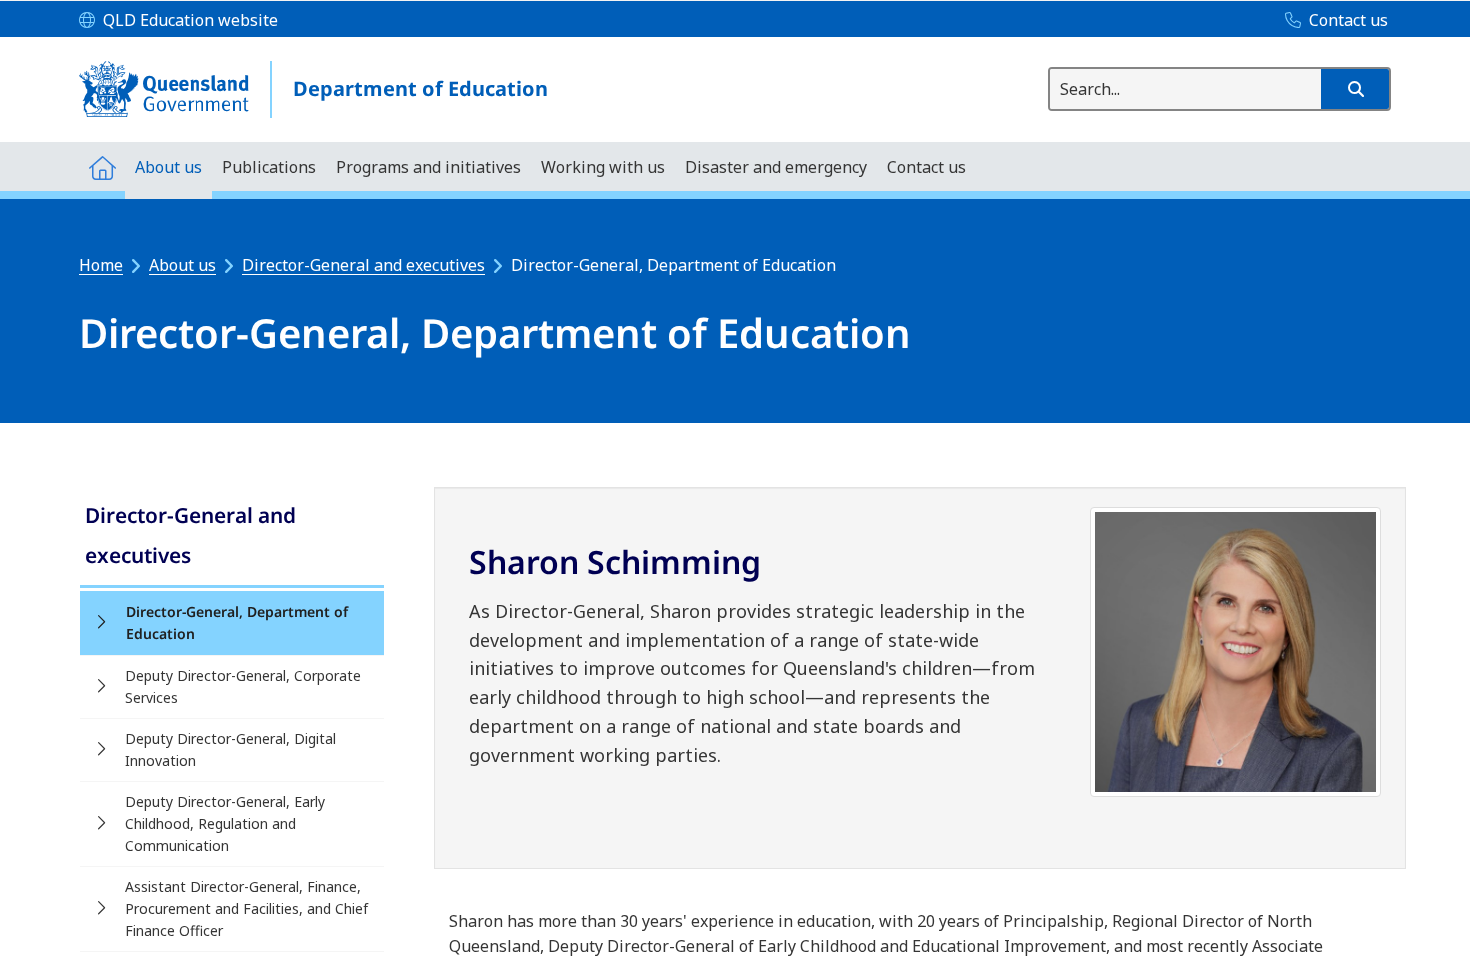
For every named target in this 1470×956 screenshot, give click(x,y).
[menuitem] (102, 166)
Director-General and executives (363, 265)
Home (101, 265)
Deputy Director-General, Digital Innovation (230, 749)
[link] (232, 537)
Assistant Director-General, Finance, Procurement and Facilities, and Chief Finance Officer (246, 908)
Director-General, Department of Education (237, 622)
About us (182, 265)
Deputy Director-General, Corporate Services (243, 686)
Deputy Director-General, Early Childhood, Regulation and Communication (225, 823)
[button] (1355, 89)
